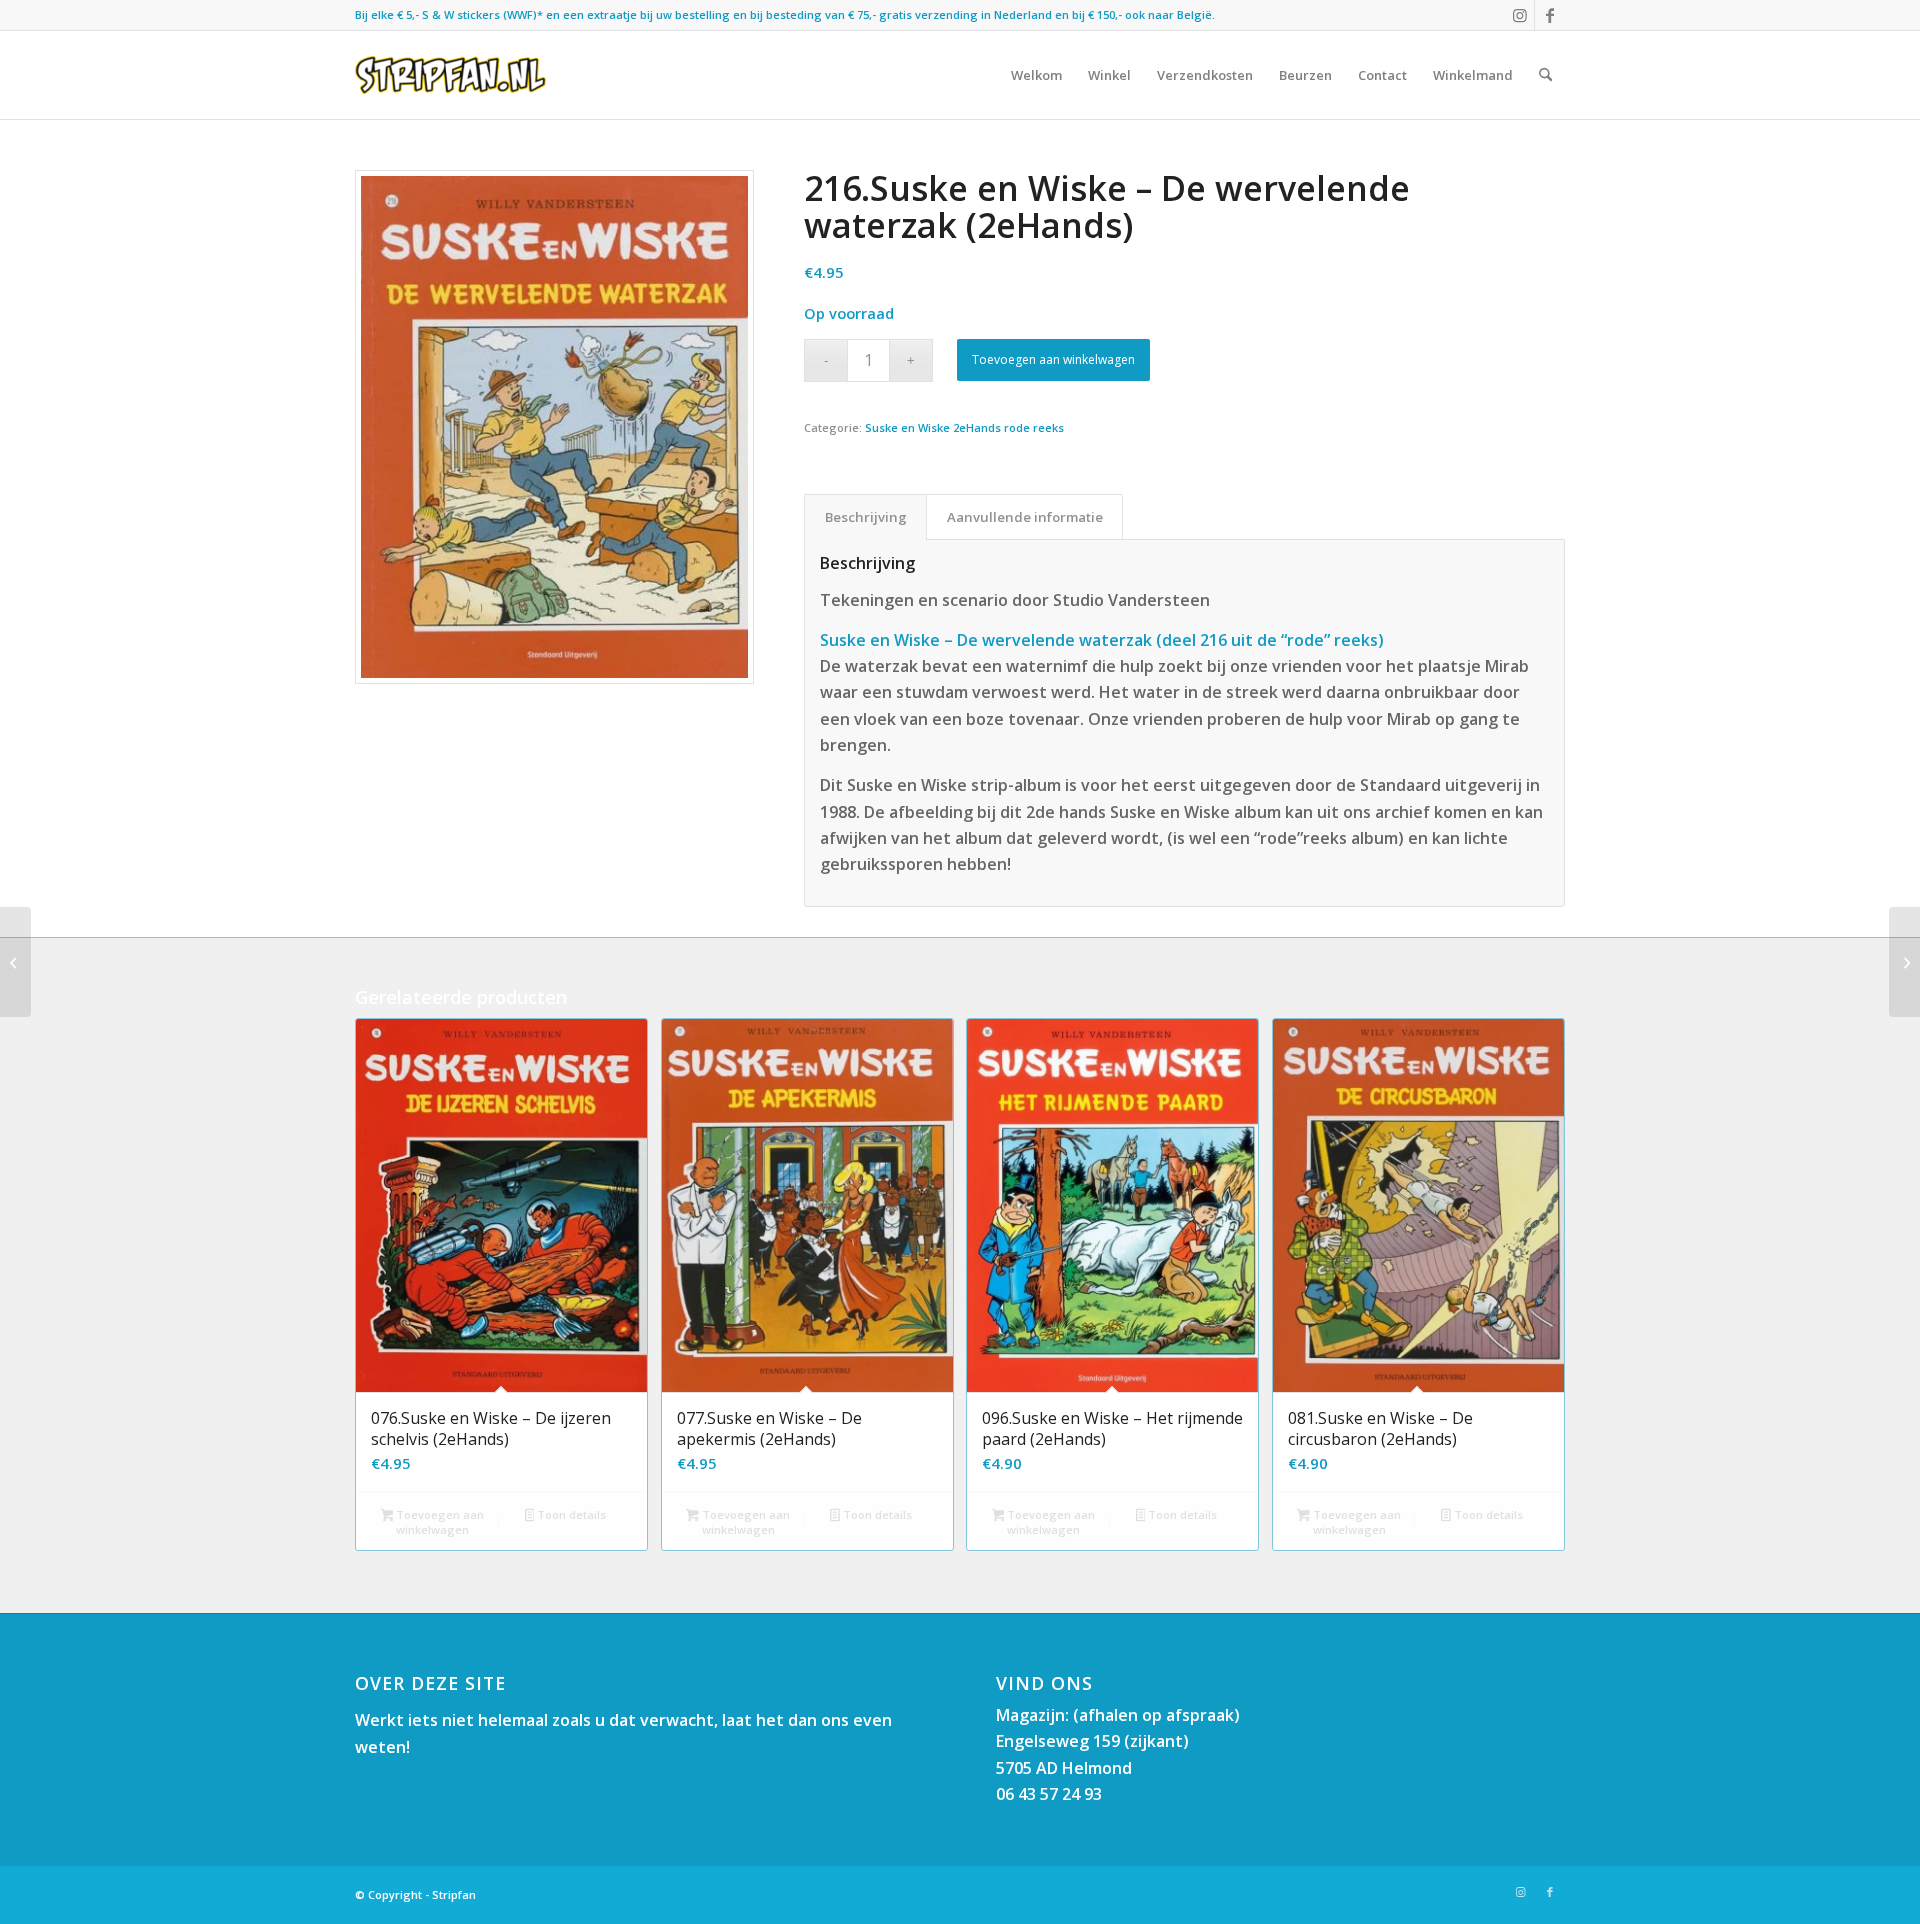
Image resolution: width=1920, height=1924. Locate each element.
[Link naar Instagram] (1519, 15)
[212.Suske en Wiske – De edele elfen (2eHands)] (15, 962)
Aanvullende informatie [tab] (1025, 517)
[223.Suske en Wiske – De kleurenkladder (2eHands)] (1904, 962)
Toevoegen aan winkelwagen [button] (438, 1522)
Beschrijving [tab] (866, 517)
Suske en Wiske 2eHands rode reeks (964, 427)
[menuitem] (1036, 75)
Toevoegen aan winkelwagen (1053, 359)
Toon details (570, 1514)
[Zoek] (1545, 75)
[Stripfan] (450, 75)
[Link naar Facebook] (1550, 15)
